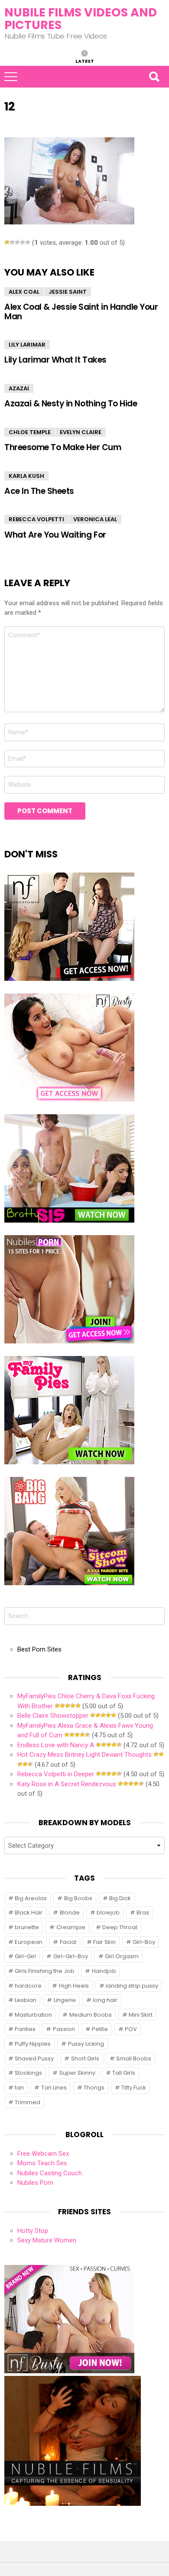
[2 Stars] (12, 242)
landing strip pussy (132, 1986)
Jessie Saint (68, 292)
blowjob (108, 1913)
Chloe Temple (30, 432)
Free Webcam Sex (43, 2154)
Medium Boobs (91, 2015)
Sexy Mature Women (47, 2240)
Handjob (104, 1971)
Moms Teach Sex (42, 2163)
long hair (105, 2000)
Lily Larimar (27, 345)
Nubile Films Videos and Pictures (81, 19)
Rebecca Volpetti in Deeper (56, 1774)
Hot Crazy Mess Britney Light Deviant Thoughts (84, 1755)
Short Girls (85, 2059)
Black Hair (29, 1913)
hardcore (28, 1986)
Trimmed (28, 2102)
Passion (64, 2029)
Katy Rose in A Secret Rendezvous (67, 1784)
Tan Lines (54, 2088)
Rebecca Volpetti (36, 519)
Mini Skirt (141, 2015)
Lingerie (65, 2000)
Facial (68, 1942)
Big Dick (120, 1898)
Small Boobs (134, 2059)
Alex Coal (24, 292)
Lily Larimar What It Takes (55, 360)
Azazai (19, 388)
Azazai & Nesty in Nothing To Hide (71, 404)
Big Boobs (78, 1898)
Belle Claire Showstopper (53, 1716)
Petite (100, 2029)
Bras (143, 1913)
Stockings (28, 2073)
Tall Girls (124, 2073)
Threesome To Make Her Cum (63, 447)
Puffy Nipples (33, 2044)
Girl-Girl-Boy (71, 1956)
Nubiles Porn (35, 2183)
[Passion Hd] (73, 2504)
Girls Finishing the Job (45, 1971)
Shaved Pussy (34, 2059)
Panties (25, 2029)
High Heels (74, 1986)
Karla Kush (26, 476)
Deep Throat (120, 1927)
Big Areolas (31, 1898)
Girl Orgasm (122, 1956)
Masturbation (33, 2015)
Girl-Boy (144, 1942)
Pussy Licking (86, 2044)
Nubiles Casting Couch (50, 2173)
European (29, 1942)
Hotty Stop (33, 2231)
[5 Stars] (28, 242)
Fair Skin (104, 1942)
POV (131, 2029)
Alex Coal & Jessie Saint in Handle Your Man (81, 311)
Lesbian (26, 2000)
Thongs (94, 2088)
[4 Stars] (23, 242)
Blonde (70, 1913)
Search (154, 77)
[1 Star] (7, 242)
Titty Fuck (134, 2088)
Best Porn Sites (39, 1649)
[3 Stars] (17, 242)
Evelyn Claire (81, 432)
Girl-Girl (25, 1956)
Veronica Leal (95, 519)
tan (19, 2088)
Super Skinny (77, 2073)
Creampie (71, 1927)
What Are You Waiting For (55, 535)
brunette (27, 1927)
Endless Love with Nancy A (56, 1745)
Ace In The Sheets (39, 491)
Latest (85, 61)
